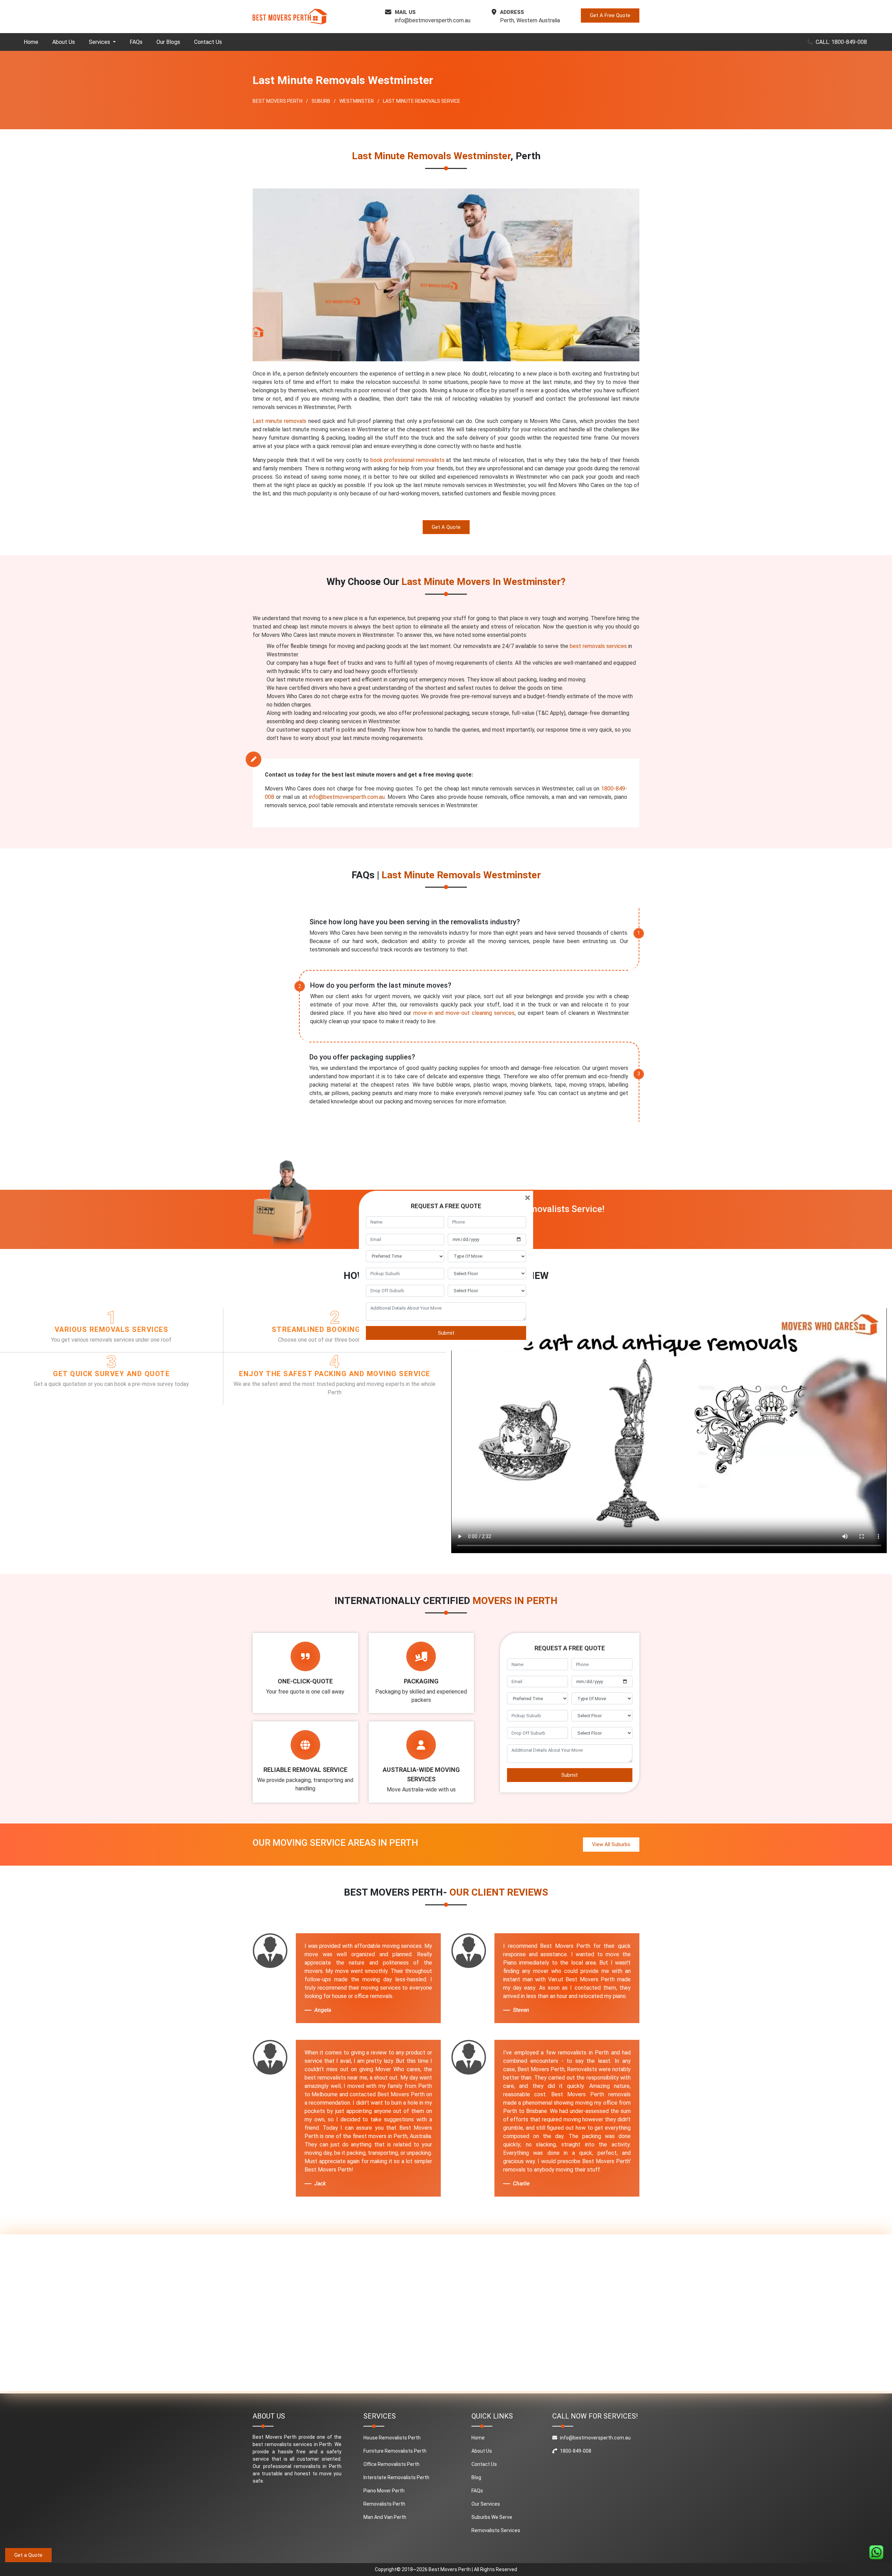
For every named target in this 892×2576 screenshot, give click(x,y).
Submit (446, 1333)
